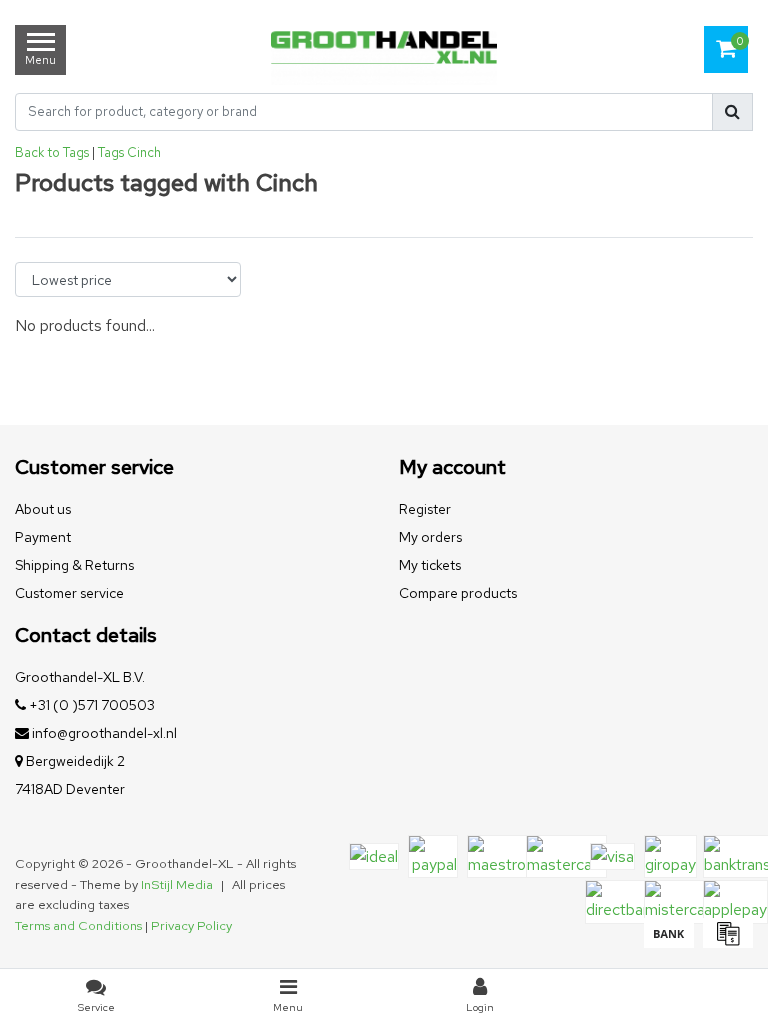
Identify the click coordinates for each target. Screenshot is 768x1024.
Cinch (144, 152)
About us (43, 509)
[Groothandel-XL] (384, 50)
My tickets (430, 565)
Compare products (458, 593)
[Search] (732, 112)
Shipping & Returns (74, 565)
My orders (430, 537)
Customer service (69, 593)
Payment (43, 537)
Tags (111, 152)
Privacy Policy (191, 925)
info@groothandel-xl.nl (104, 733)
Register (425, 509)
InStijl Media (177, 884)
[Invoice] (725, 942)
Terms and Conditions (78, 925)
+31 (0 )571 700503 (90, 705)
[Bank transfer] (668, 942)
